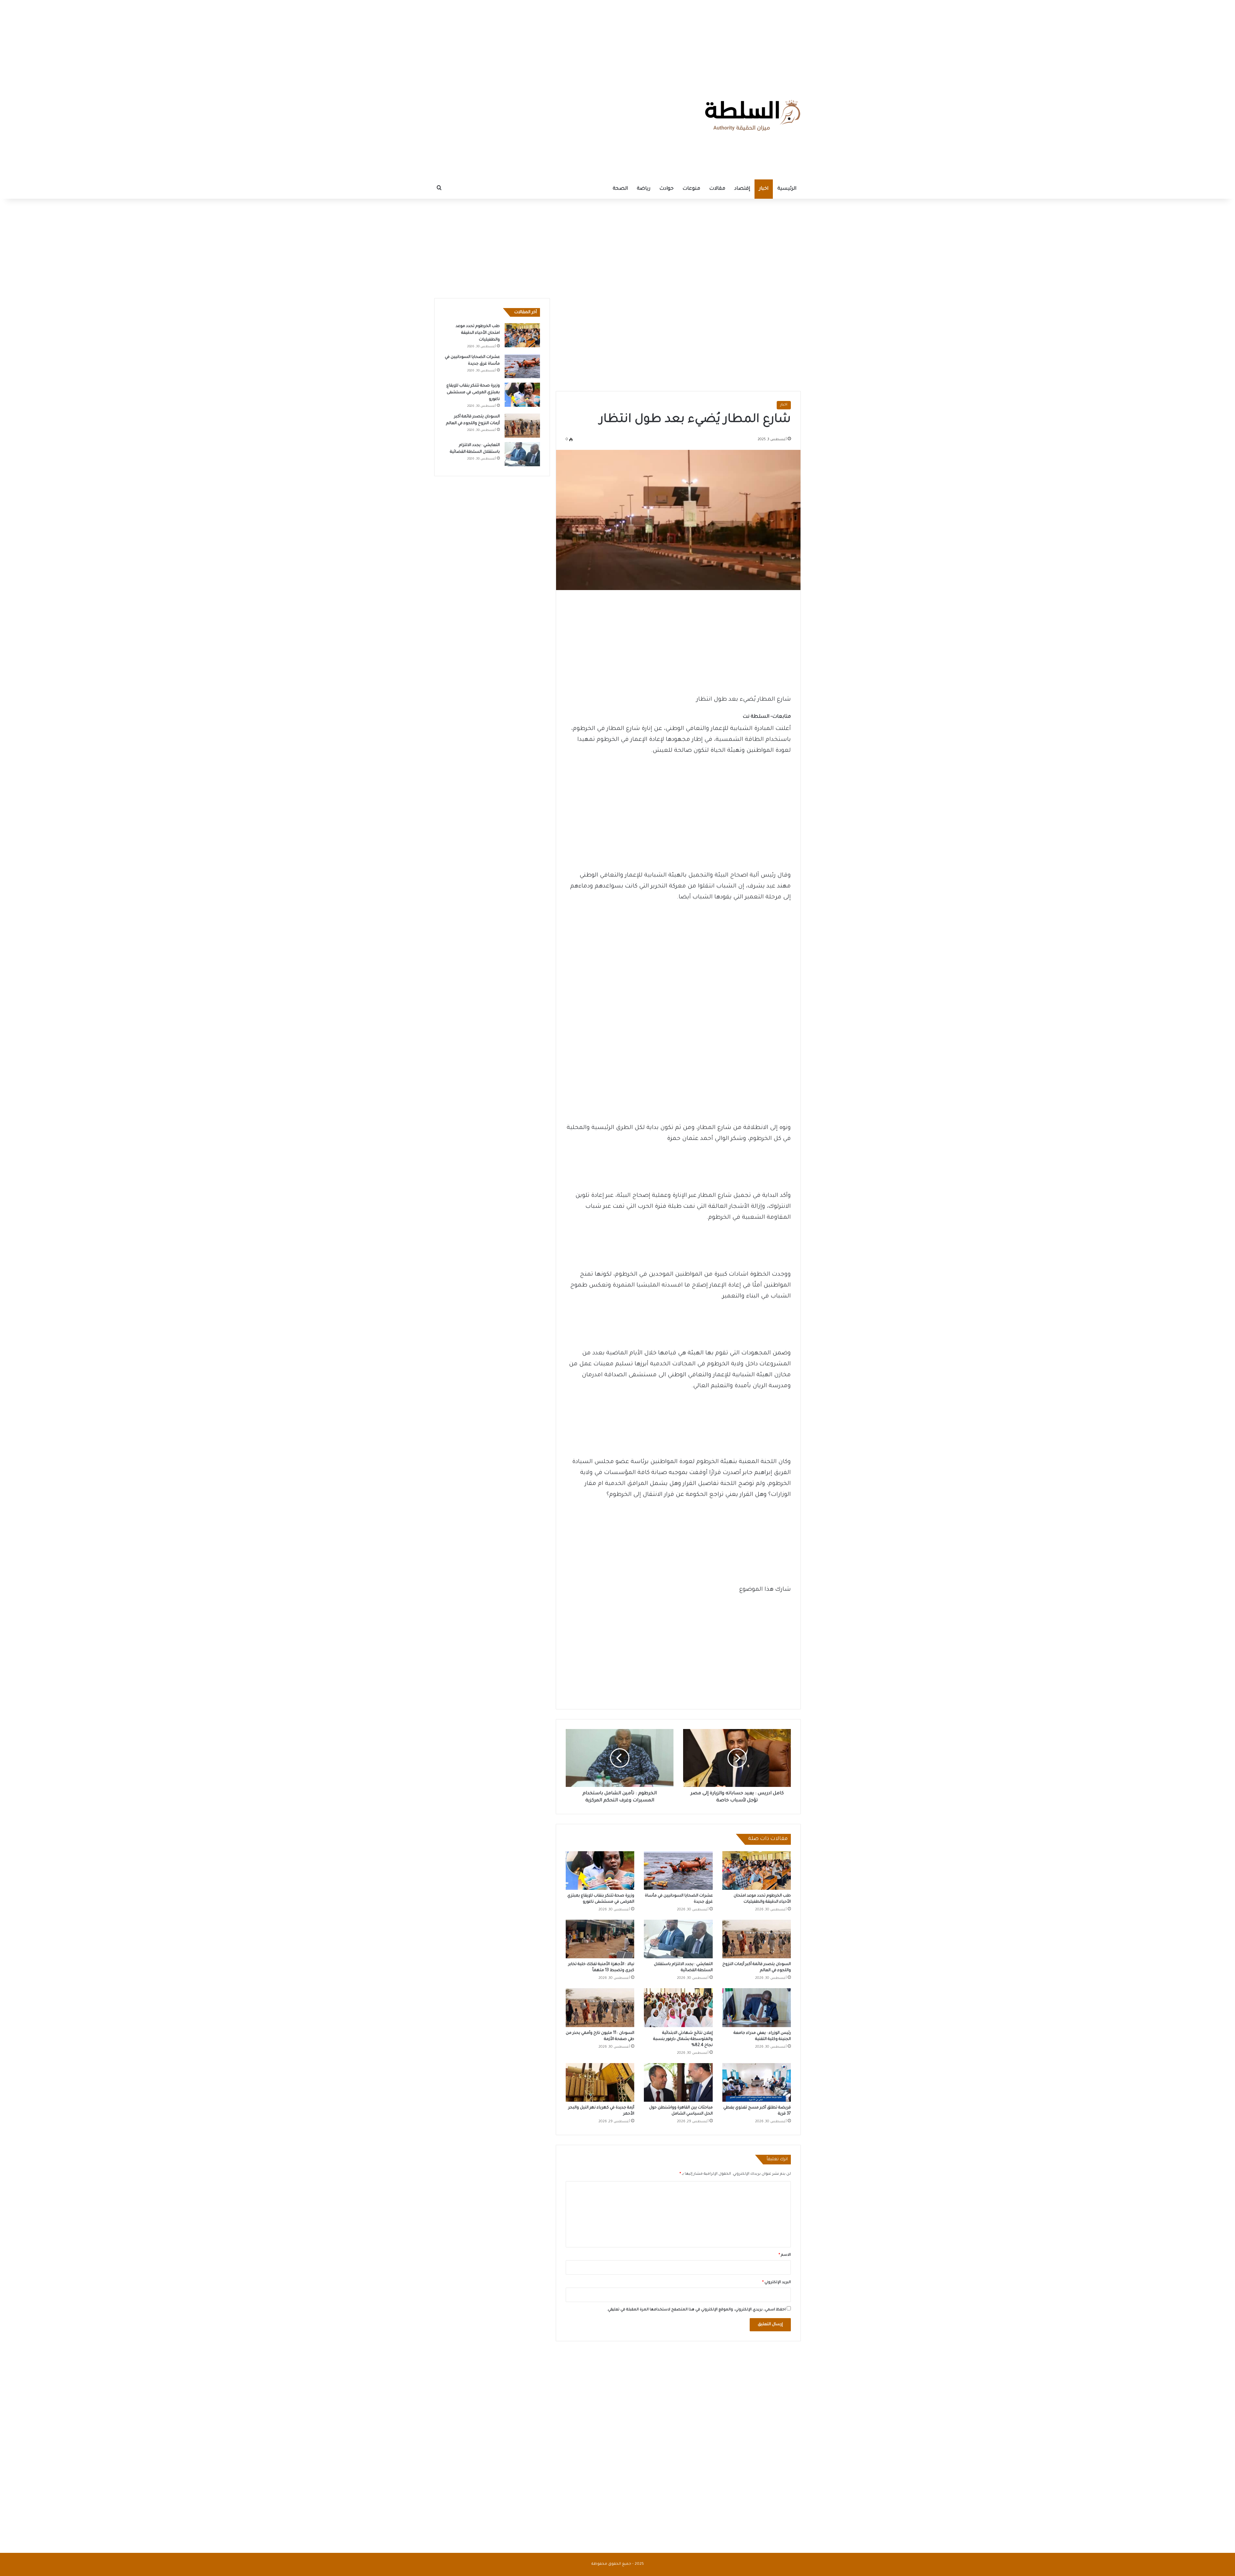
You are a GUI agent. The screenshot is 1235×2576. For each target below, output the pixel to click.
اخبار (764, 189)
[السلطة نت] (753, 115)
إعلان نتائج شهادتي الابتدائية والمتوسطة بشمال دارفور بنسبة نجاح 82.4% (683, 2039)
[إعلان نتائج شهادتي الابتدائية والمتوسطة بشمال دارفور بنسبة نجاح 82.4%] (678, 2007)
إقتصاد (742, 189)
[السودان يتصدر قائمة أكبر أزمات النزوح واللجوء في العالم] (757, 1939)
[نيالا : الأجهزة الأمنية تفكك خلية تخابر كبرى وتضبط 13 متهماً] (600, 1939)
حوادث (666, 189)
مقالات (717, 189)
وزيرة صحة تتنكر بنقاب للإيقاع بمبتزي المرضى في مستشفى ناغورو (473, 393)
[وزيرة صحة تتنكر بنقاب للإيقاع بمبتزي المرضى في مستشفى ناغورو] (600, 1871)
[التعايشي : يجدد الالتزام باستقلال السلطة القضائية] (678, 1939)
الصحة (620, 189)
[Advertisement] (617, 40)
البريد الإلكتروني (777, 2283)
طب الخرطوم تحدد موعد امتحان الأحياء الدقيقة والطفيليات (478, 333)
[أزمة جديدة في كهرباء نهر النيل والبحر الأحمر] (600, 2082)
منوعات (691, 189)
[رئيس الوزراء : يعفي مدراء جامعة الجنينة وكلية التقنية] (757, 2007)
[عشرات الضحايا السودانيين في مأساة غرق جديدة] (678, 1871)
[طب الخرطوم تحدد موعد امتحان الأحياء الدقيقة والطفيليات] (757, 1871)
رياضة (644, 189)
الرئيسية (787, 189)
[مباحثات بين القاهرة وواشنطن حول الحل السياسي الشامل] (678, 2082)
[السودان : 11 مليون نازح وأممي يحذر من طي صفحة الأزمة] (600, 2007)
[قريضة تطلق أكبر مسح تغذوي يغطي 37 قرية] (757, 2082)
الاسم (785, 2255)
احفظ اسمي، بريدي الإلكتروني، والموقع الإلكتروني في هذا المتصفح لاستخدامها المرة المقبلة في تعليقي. (696, 2310)
